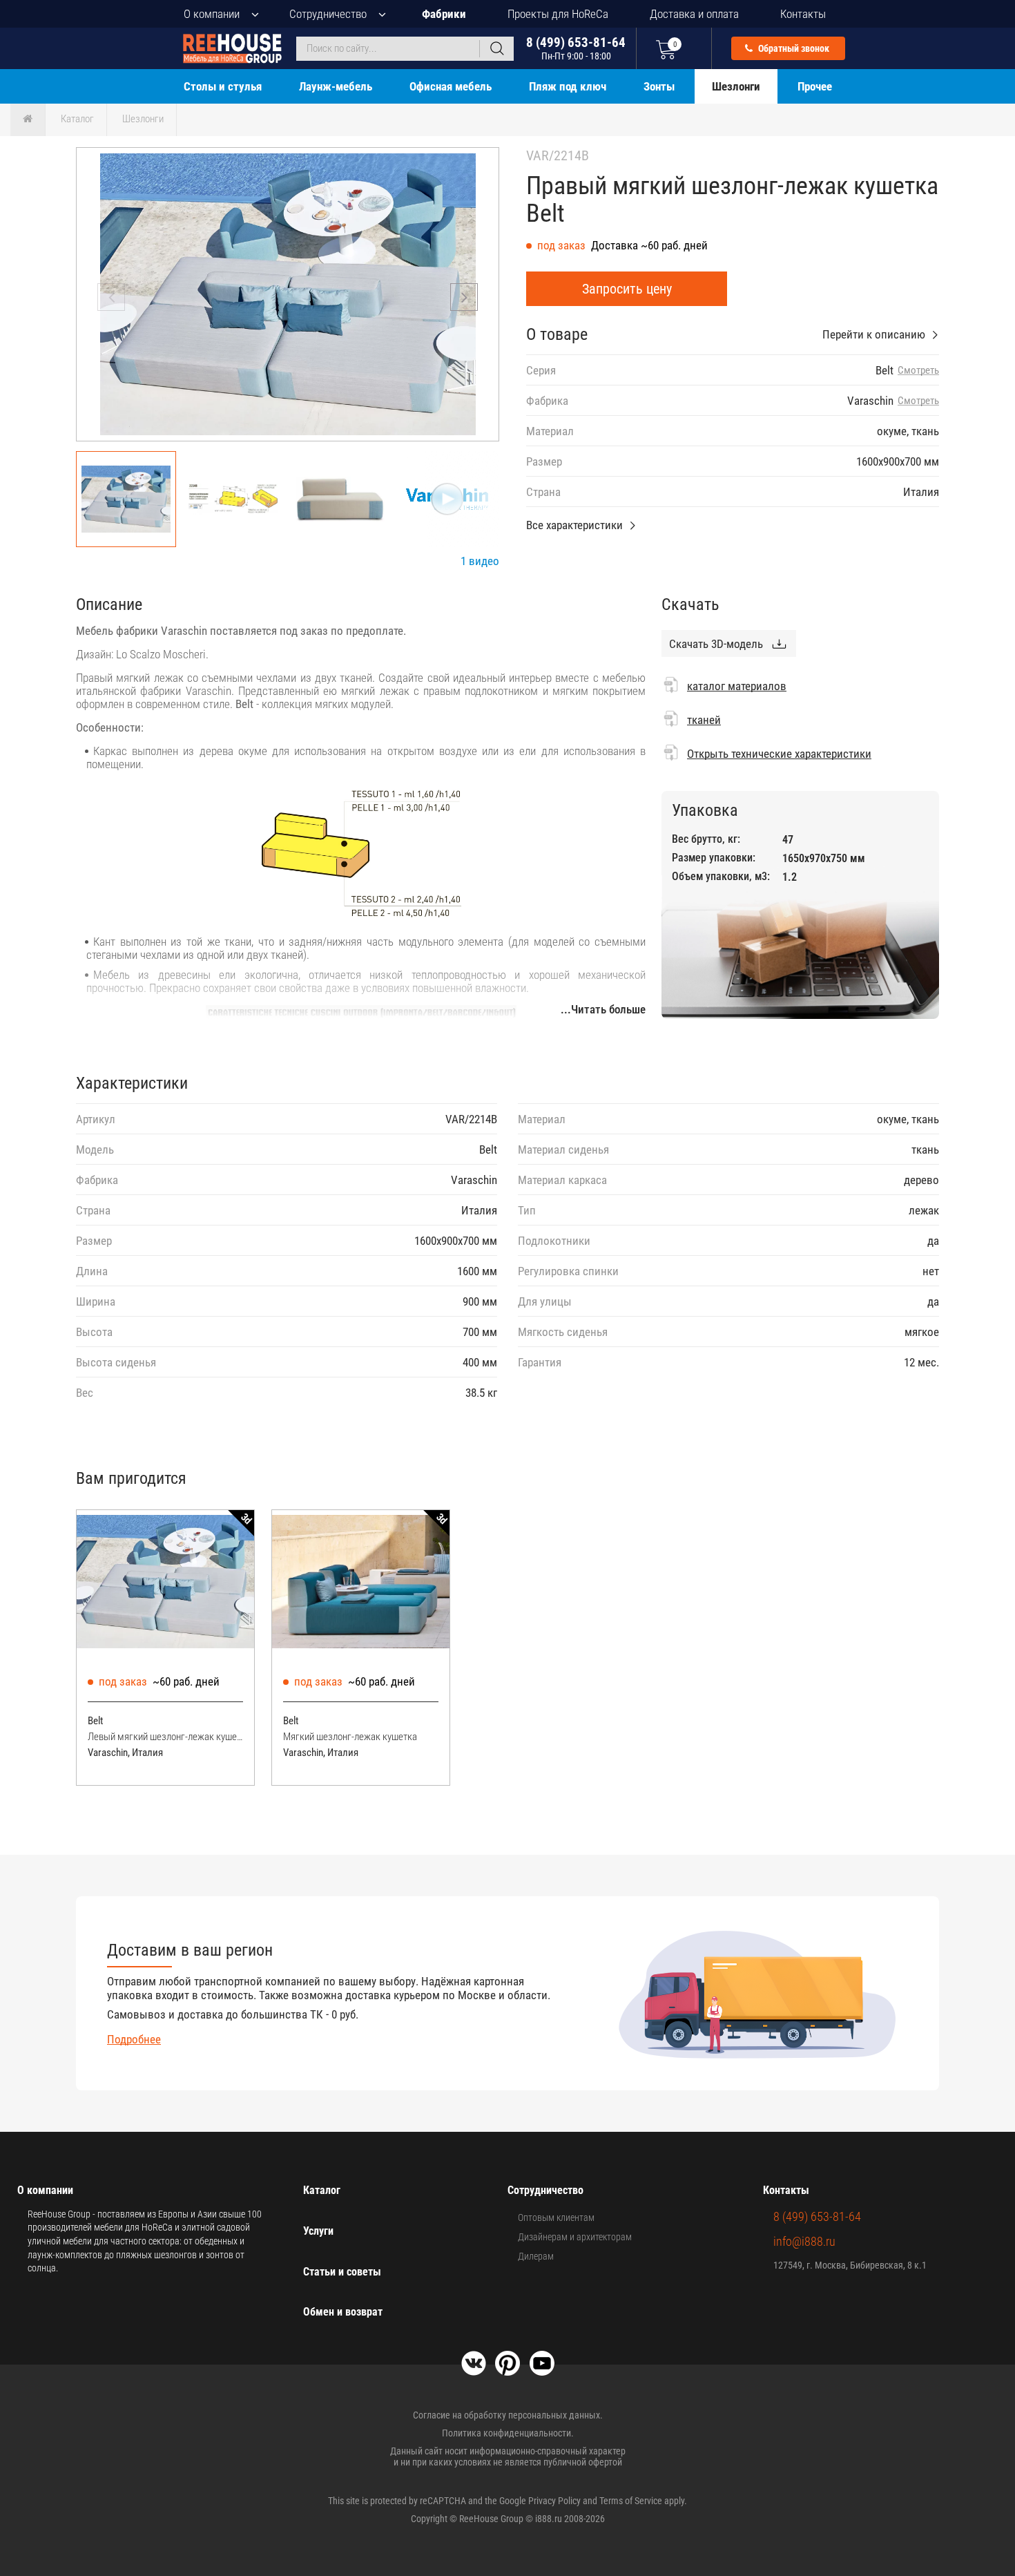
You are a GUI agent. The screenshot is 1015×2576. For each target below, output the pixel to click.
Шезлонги (736, 86)
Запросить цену (627, 289)
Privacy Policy (554, 2501)
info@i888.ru (804, 2241)
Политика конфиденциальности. (508, 2433)
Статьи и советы (342, 2272)
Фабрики (444, 14)
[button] (464, 297)
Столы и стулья (223, 86)
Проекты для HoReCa (558, 14)
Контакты (803, 14)
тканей (704, 720)
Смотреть (918, 371)
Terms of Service (631, 2501)
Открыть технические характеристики (779, 754)
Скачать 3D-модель (716, 644)
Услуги (318, 2231)
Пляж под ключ (568, 86)
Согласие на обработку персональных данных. (508, 2415)
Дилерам (536, 2256)
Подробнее (134, 2039)
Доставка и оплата (694, 14)
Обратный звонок (793, 48)
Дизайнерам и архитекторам (575, 2237)
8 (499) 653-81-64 (576, 48)
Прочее (815, 86)
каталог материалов (737, 686)
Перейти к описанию (874, 334)
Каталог (77, 119)
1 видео (480, 561)
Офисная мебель (451, 86)
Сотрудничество (328, 14)
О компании (212, 14)
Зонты (659, 86)
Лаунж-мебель (336, 86)
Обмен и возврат (343, 2312)
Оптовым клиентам (556, 2217)
